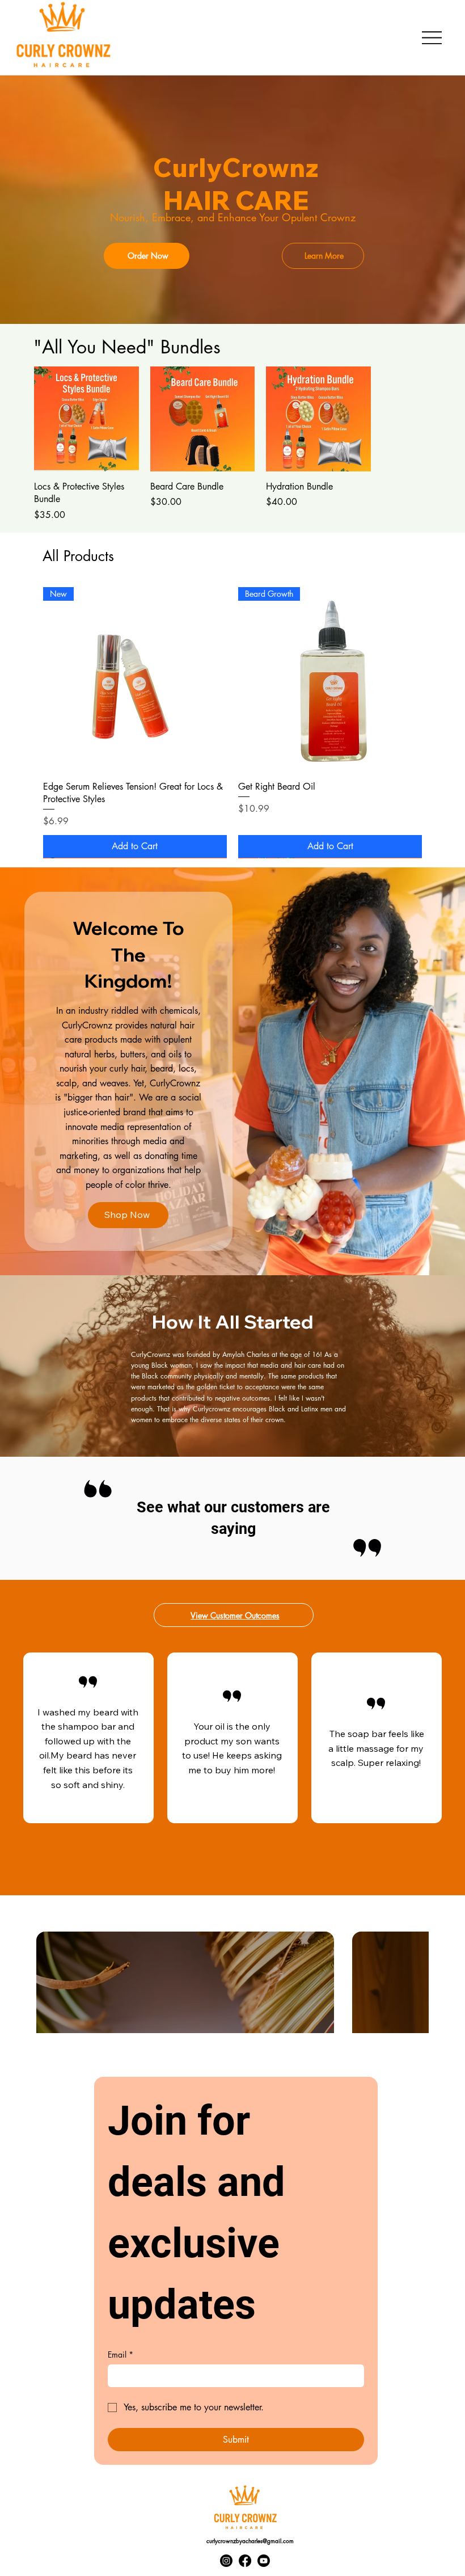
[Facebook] (245, 2562)
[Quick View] (94, 427)
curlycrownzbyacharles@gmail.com (250, 2542)
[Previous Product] (27, 681)
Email (121, 2356)
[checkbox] (74, 1984)
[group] (226, 445)
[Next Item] (401, 1984)
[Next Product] (438, 681)
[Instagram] (226, 2562)
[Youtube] (264, 2562)
